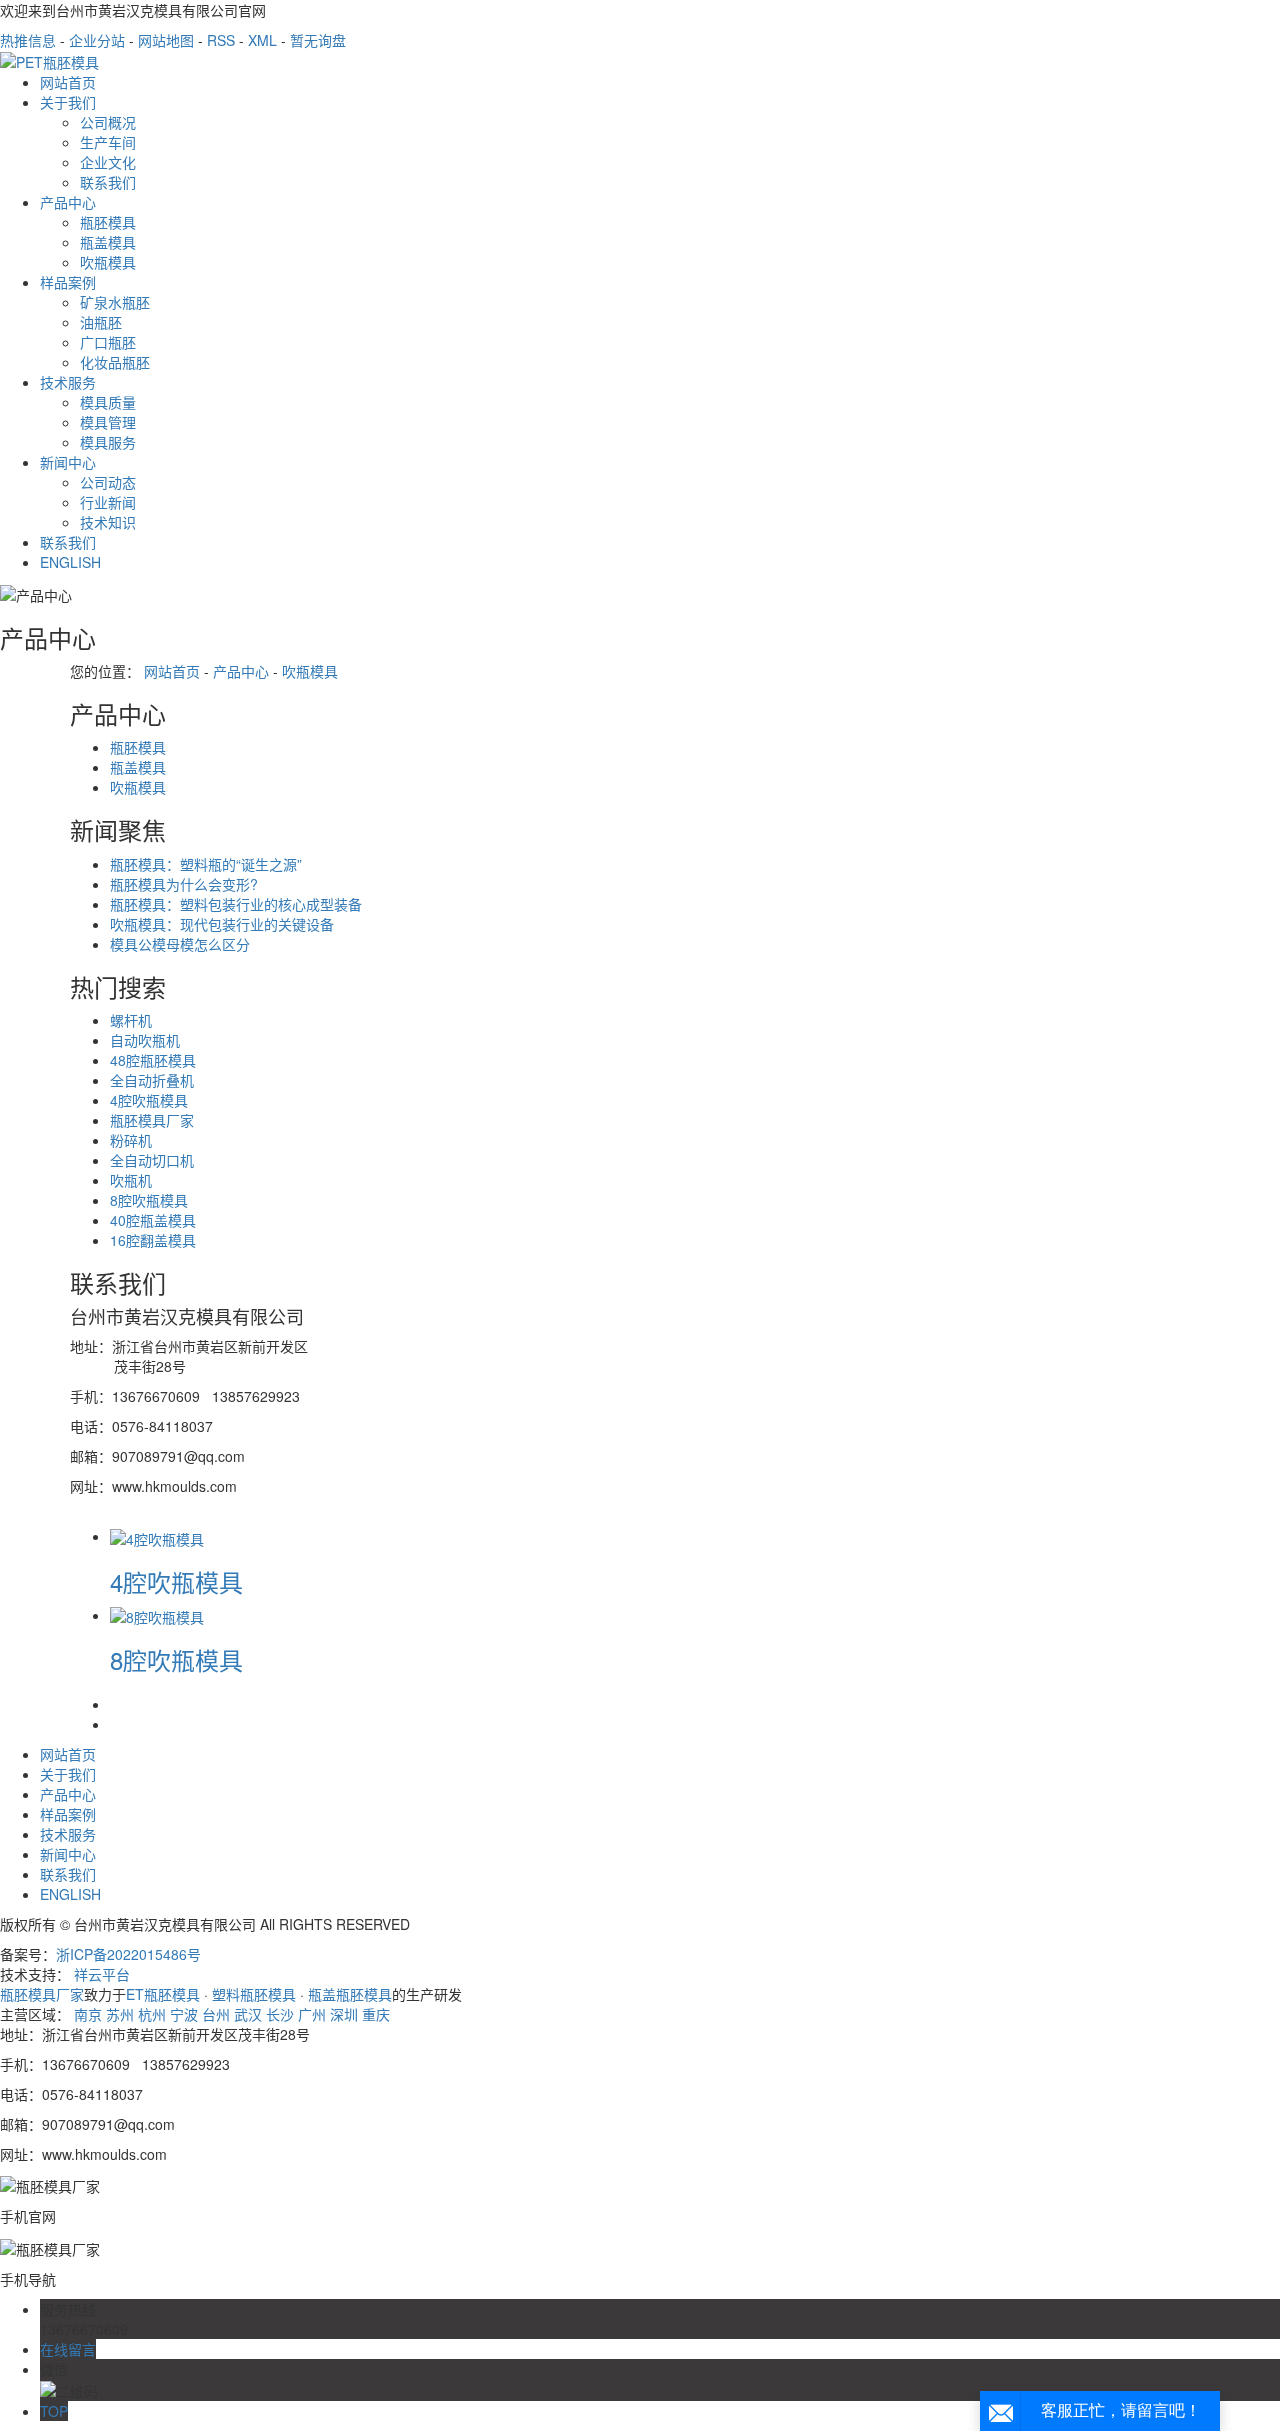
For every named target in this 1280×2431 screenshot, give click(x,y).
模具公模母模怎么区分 (180, 944)
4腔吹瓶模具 (149, 1100)
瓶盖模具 (108, 242)
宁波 (184, 2014)
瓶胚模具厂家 (152, 1120)
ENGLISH (70, 562)
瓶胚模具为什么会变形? (184, 884)
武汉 (248, 2014)
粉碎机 (131, 1140)
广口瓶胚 (108, 342)
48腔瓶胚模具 (153, 1060)
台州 (216, 2014)
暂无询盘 (318, 40)
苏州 (120, 2014)
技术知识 (108, 522)
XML (262, 40)
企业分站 (97, 40)
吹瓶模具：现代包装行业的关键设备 (222, 924)
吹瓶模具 (108, 262)
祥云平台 (102, 1974)
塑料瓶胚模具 (254, 1994)
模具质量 (108, 402)
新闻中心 (68, 462)
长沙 (280, 2014)
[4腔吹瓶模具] (157, 1536)
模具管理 (108, 422)
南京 (88, 2014)
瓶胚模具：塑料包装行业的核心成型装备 (236, 904)
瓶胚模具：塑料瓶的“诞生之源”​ (206, 864)
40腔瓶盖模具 (153, 1220)
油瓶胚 (101, 322)
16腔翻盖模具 (153, 1240)
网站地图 (166, 40)
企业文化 (108, 162)
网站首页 (68, 82)
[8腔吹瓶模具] (157, 1615)
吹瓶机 (131, 1180)
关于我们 (68, 102)
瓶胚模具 (108, 222)
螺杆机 (131, 1020)
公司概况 (108, 122)
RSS (221, 40)
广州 (312, 2014)
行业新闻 (108, 502)
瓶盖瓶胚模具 (350, 1994)
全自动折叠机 (152, 1080)
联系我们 (108, 182)
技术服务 (68, 382)
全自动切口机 (152, 1160)
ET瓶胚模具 (163, 1994)
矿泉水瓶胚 (115, 302)
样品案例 (68, 282)
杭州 (152, 2014)
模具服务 (108, 442)
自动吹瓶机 (145, 1040)
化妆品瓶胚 (115, 362)
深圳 (344, 2014)
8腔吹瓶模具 (149, 1200)
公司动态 (108, 482)
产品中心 (68, 202)
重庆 (376, 2014)
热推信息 (28, 40)
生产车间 (108, 142)
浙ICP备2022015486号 (128, 1954)
